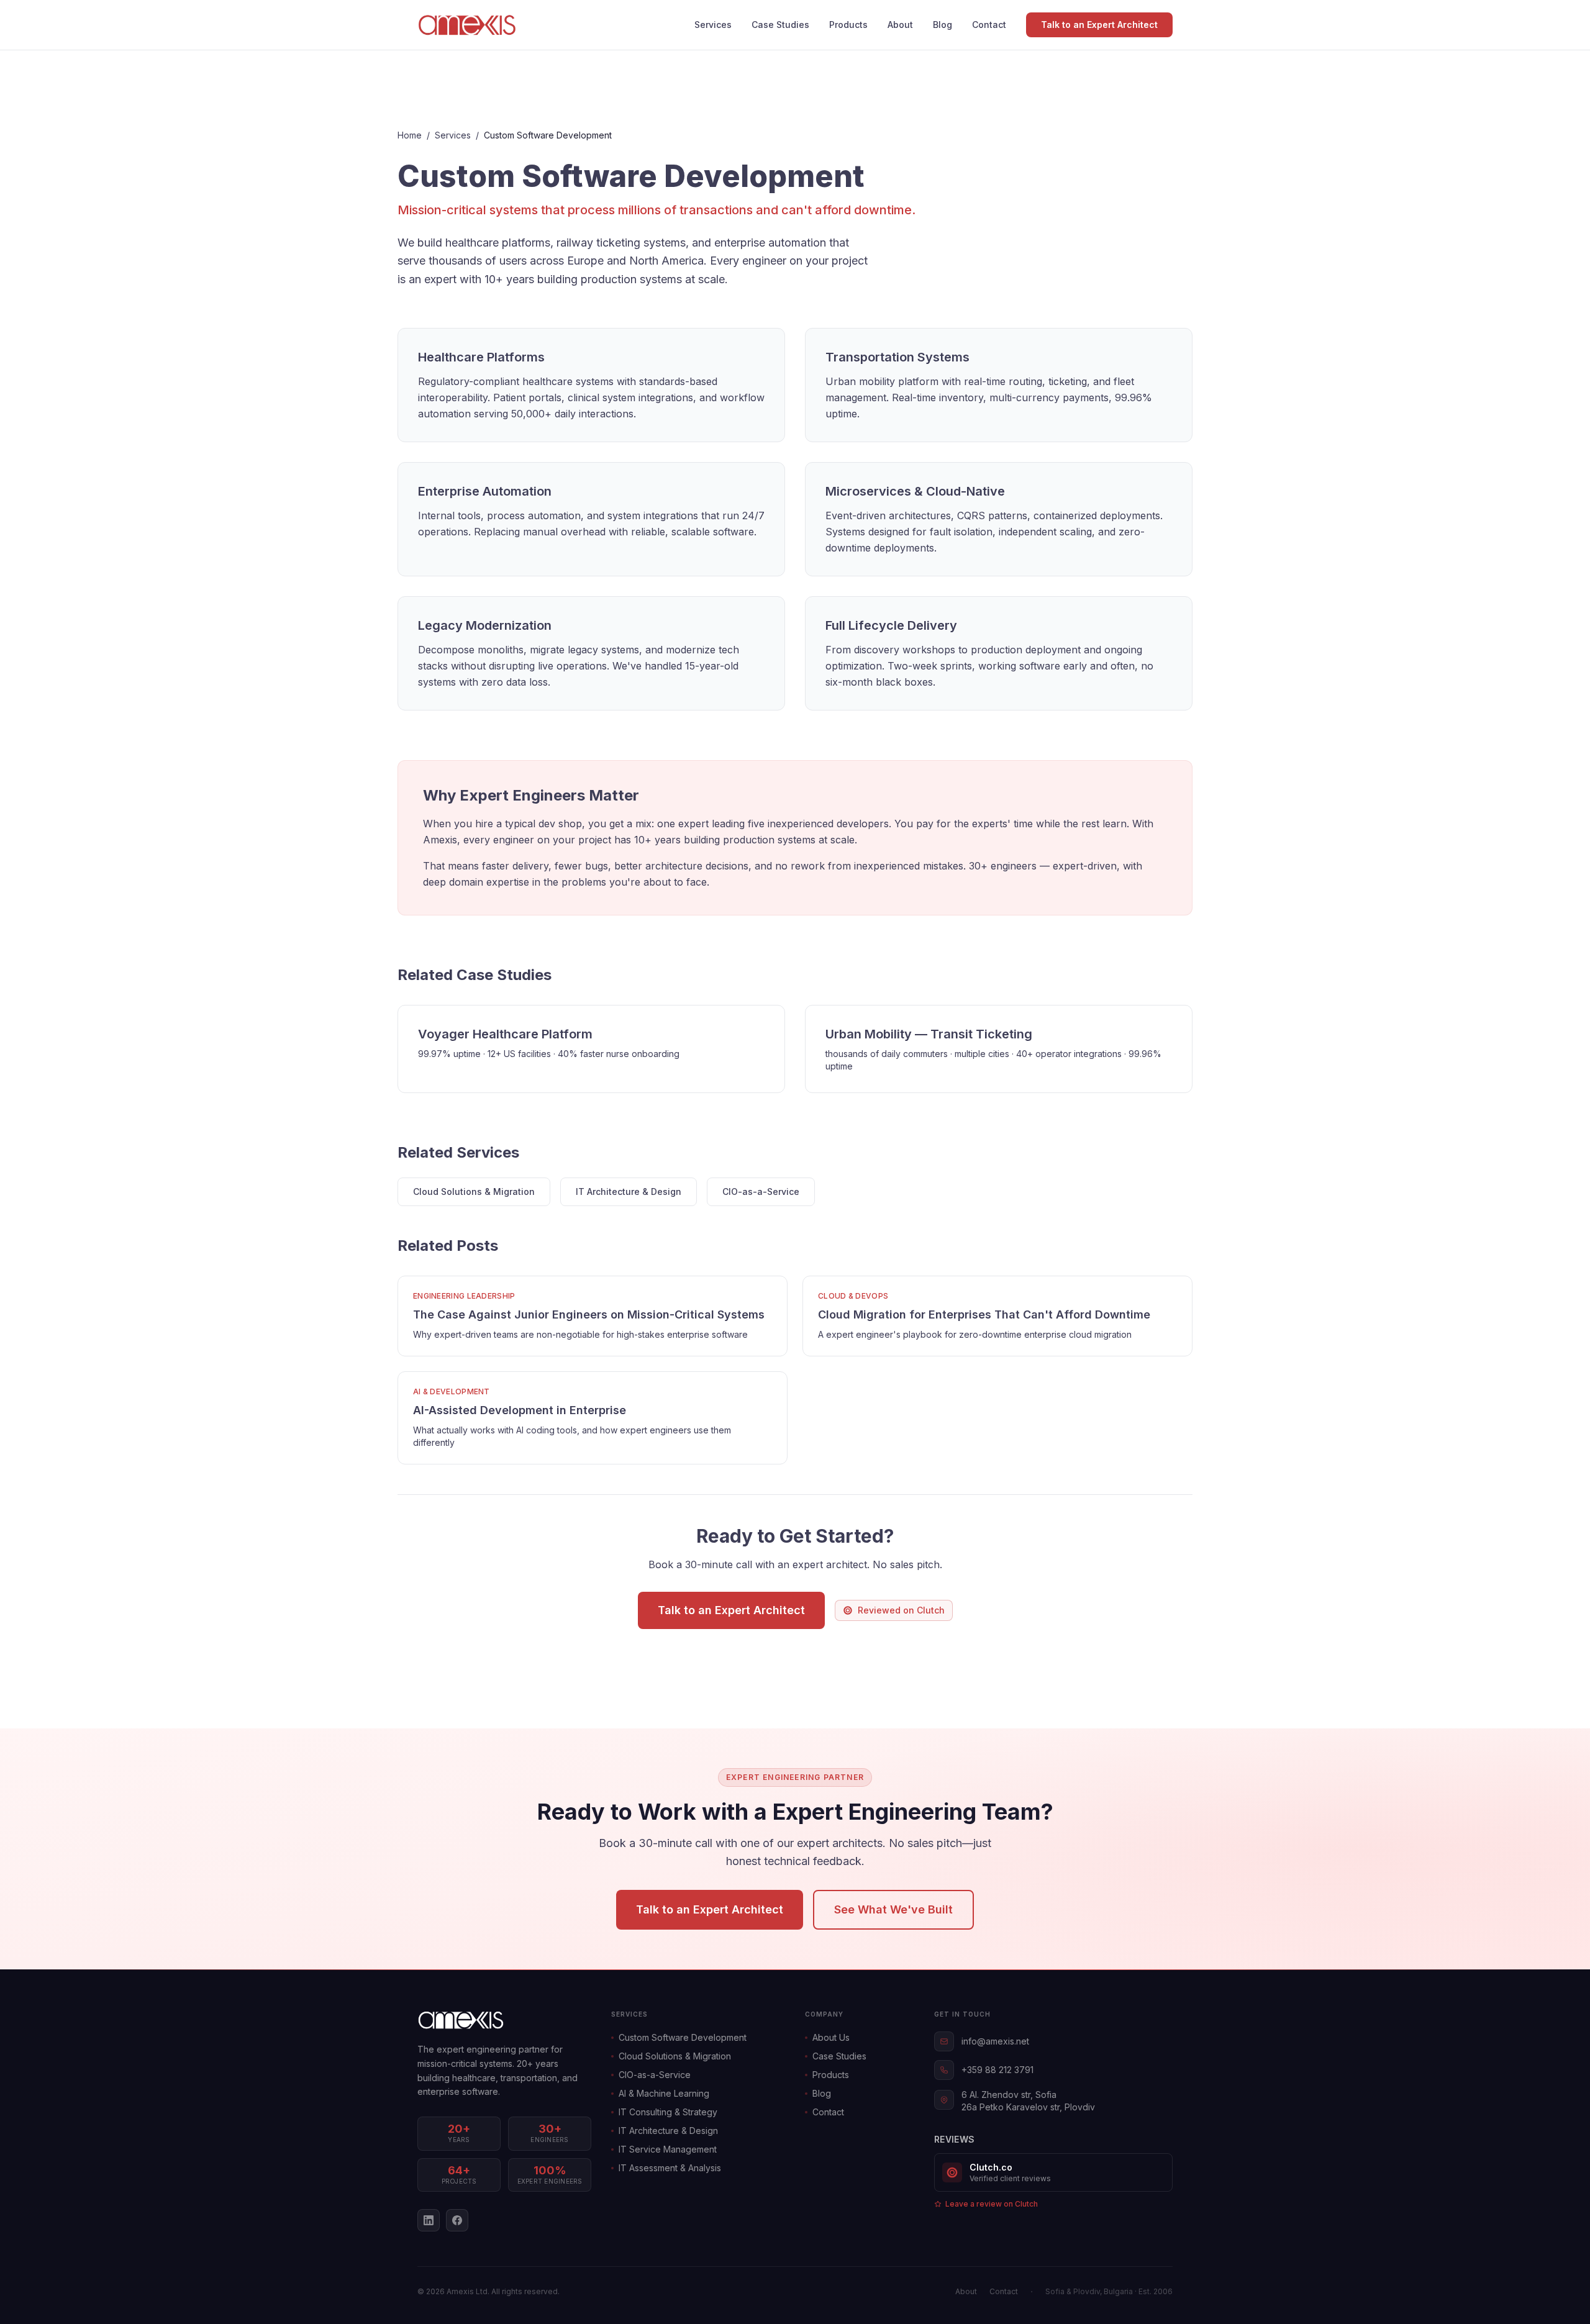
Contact (989, 25)
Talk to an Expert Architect (1099, 25)
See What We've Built (893, 1909)
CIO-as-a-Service (761, 1192)
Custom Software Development (683, 2037)
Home (410, 135)
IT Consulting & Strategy (668, 2112)
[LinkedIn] (429, 2220)
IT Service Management (668, 2149)
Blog (943, 25)
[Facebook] (457, 2220)
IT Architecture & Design (629, 1192)
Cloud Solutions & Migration (474, 1192)
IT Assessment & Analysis (670, 2168)
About (900, 25)
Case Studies (780, 25)
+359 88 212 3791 (997, 2070)
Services (713, 25)
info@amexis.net (995, 2041)
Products (848, 25)
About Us (831, 2037)
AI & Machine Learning (664, 2093)
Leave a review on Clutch (992, 2204)
